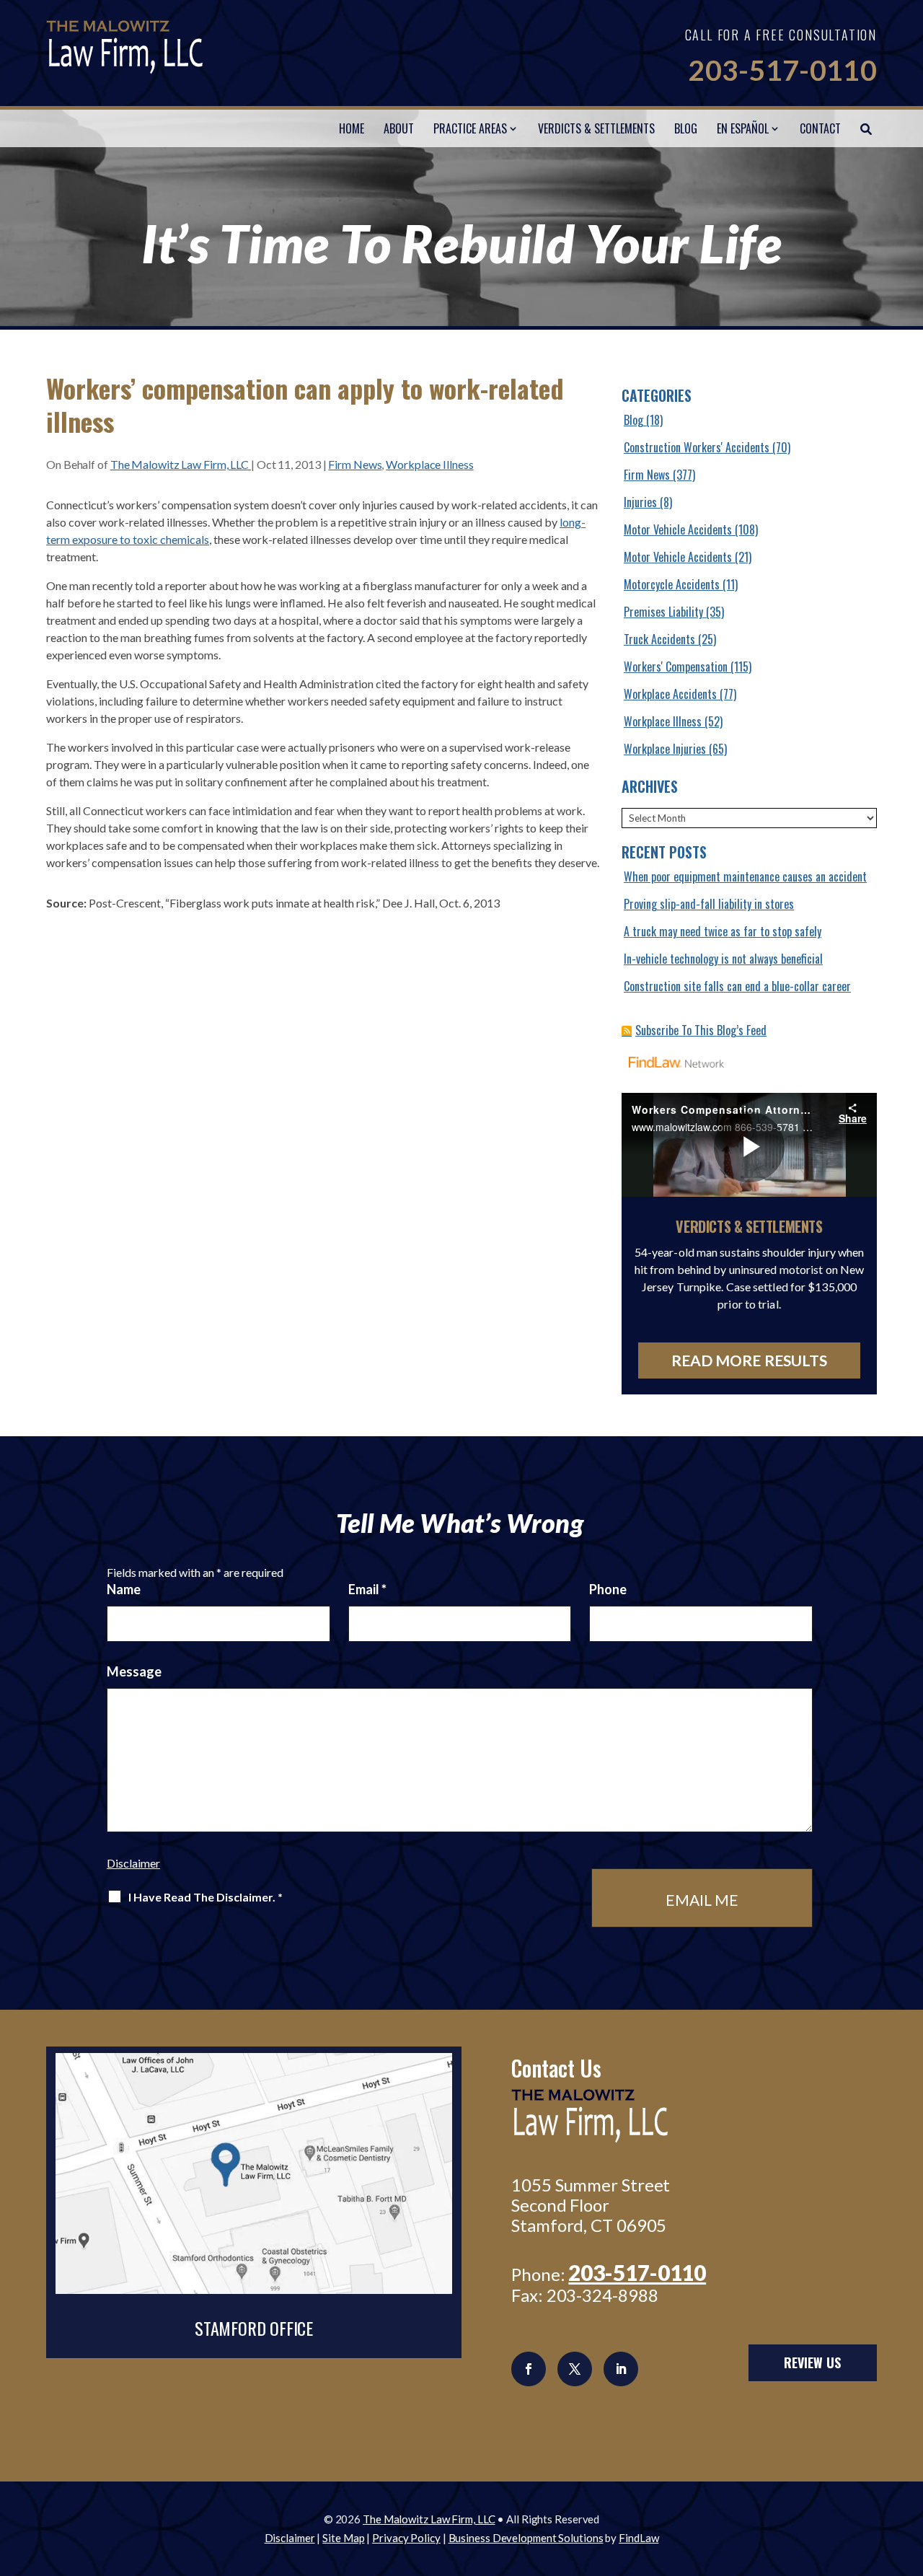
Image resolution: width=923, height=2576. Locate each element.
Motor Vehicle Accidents (678, 529)
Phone (608, 1589)
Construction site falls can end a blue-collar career (737, 986)
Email (367, 1589)
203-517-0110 (782, 70)
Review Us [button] (812, 2362)
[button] (909, 2471)
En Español (743, 128)
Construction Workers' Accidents (697, 447)
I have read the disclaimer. (206, 1897)
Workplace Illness (429, 464)
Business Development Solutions (526, 2538)
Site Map (343, 2538)
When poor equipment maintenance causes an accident (745, 876)
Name (124, 1589)
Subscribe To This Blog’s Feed (701, 1030)
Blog (686, 128)
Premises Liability (663, 612)
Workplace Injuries (665, 749)
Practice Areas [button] (470, 128)
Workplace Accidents (670, 694)
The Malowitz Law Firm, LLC (181, 464)
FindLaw (639, 2538)
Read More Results (750, 1360)
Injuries (640, 502)
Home (352, 128)
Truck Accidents (659, 639)
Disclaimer (133, 1863)
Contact (820, 128)
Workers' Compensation (676, 667)
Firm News (355, 464)
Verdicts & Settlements (596, 128)
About (399, 128)
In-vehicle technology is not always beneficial (723, 959)
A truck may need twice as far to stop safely (723, 931)
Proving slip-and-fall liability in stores (709, 904)
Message (134, 1671)
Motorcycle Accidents (672, 584)
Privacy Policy (406, 2538)
